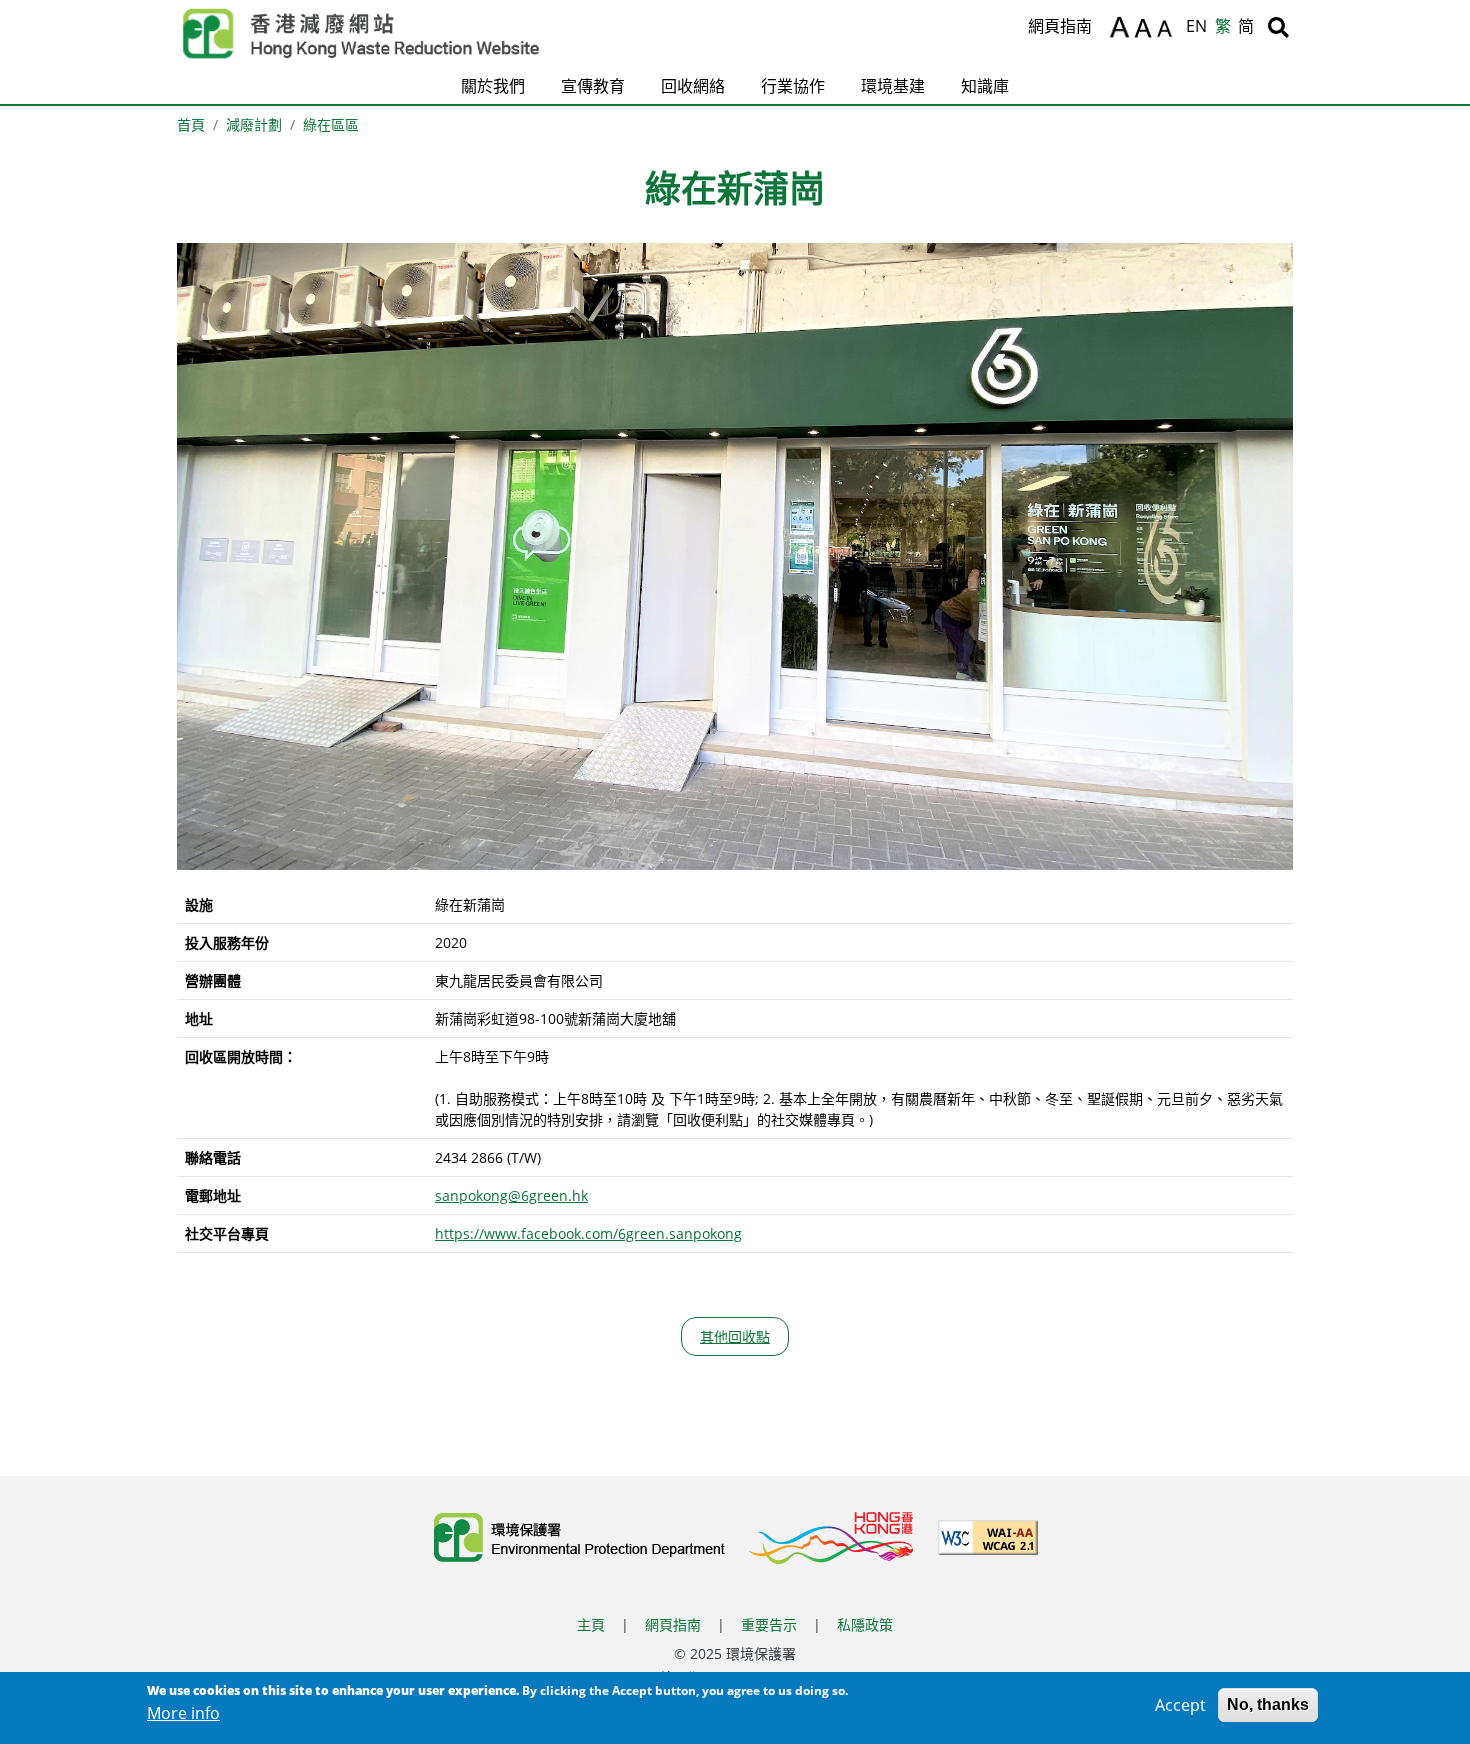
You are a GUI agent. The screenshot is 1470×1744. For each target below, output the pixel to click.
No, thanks (1268, 1704)
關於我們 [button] (493, 86)
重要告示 (769, 1624)
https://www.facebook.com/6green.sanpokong (588, 1233)
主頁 (591, 1624)
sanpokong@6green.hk (511, 1195)
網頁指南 (1060, 26)
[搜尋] (1278, 27)
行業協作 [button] (793, 86)
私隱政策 (865, 1624)
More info (183, 1713)
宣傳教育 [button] (593, 86)
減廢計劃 (254, 124)
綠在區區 (331, 124)
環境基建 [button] (893, 86)
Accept (1180, 1705)
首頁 (191, 124)
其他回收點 (735, 1336)
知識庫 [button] (985, 86)
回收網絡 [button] (693, 86)
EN (1196, 26)
